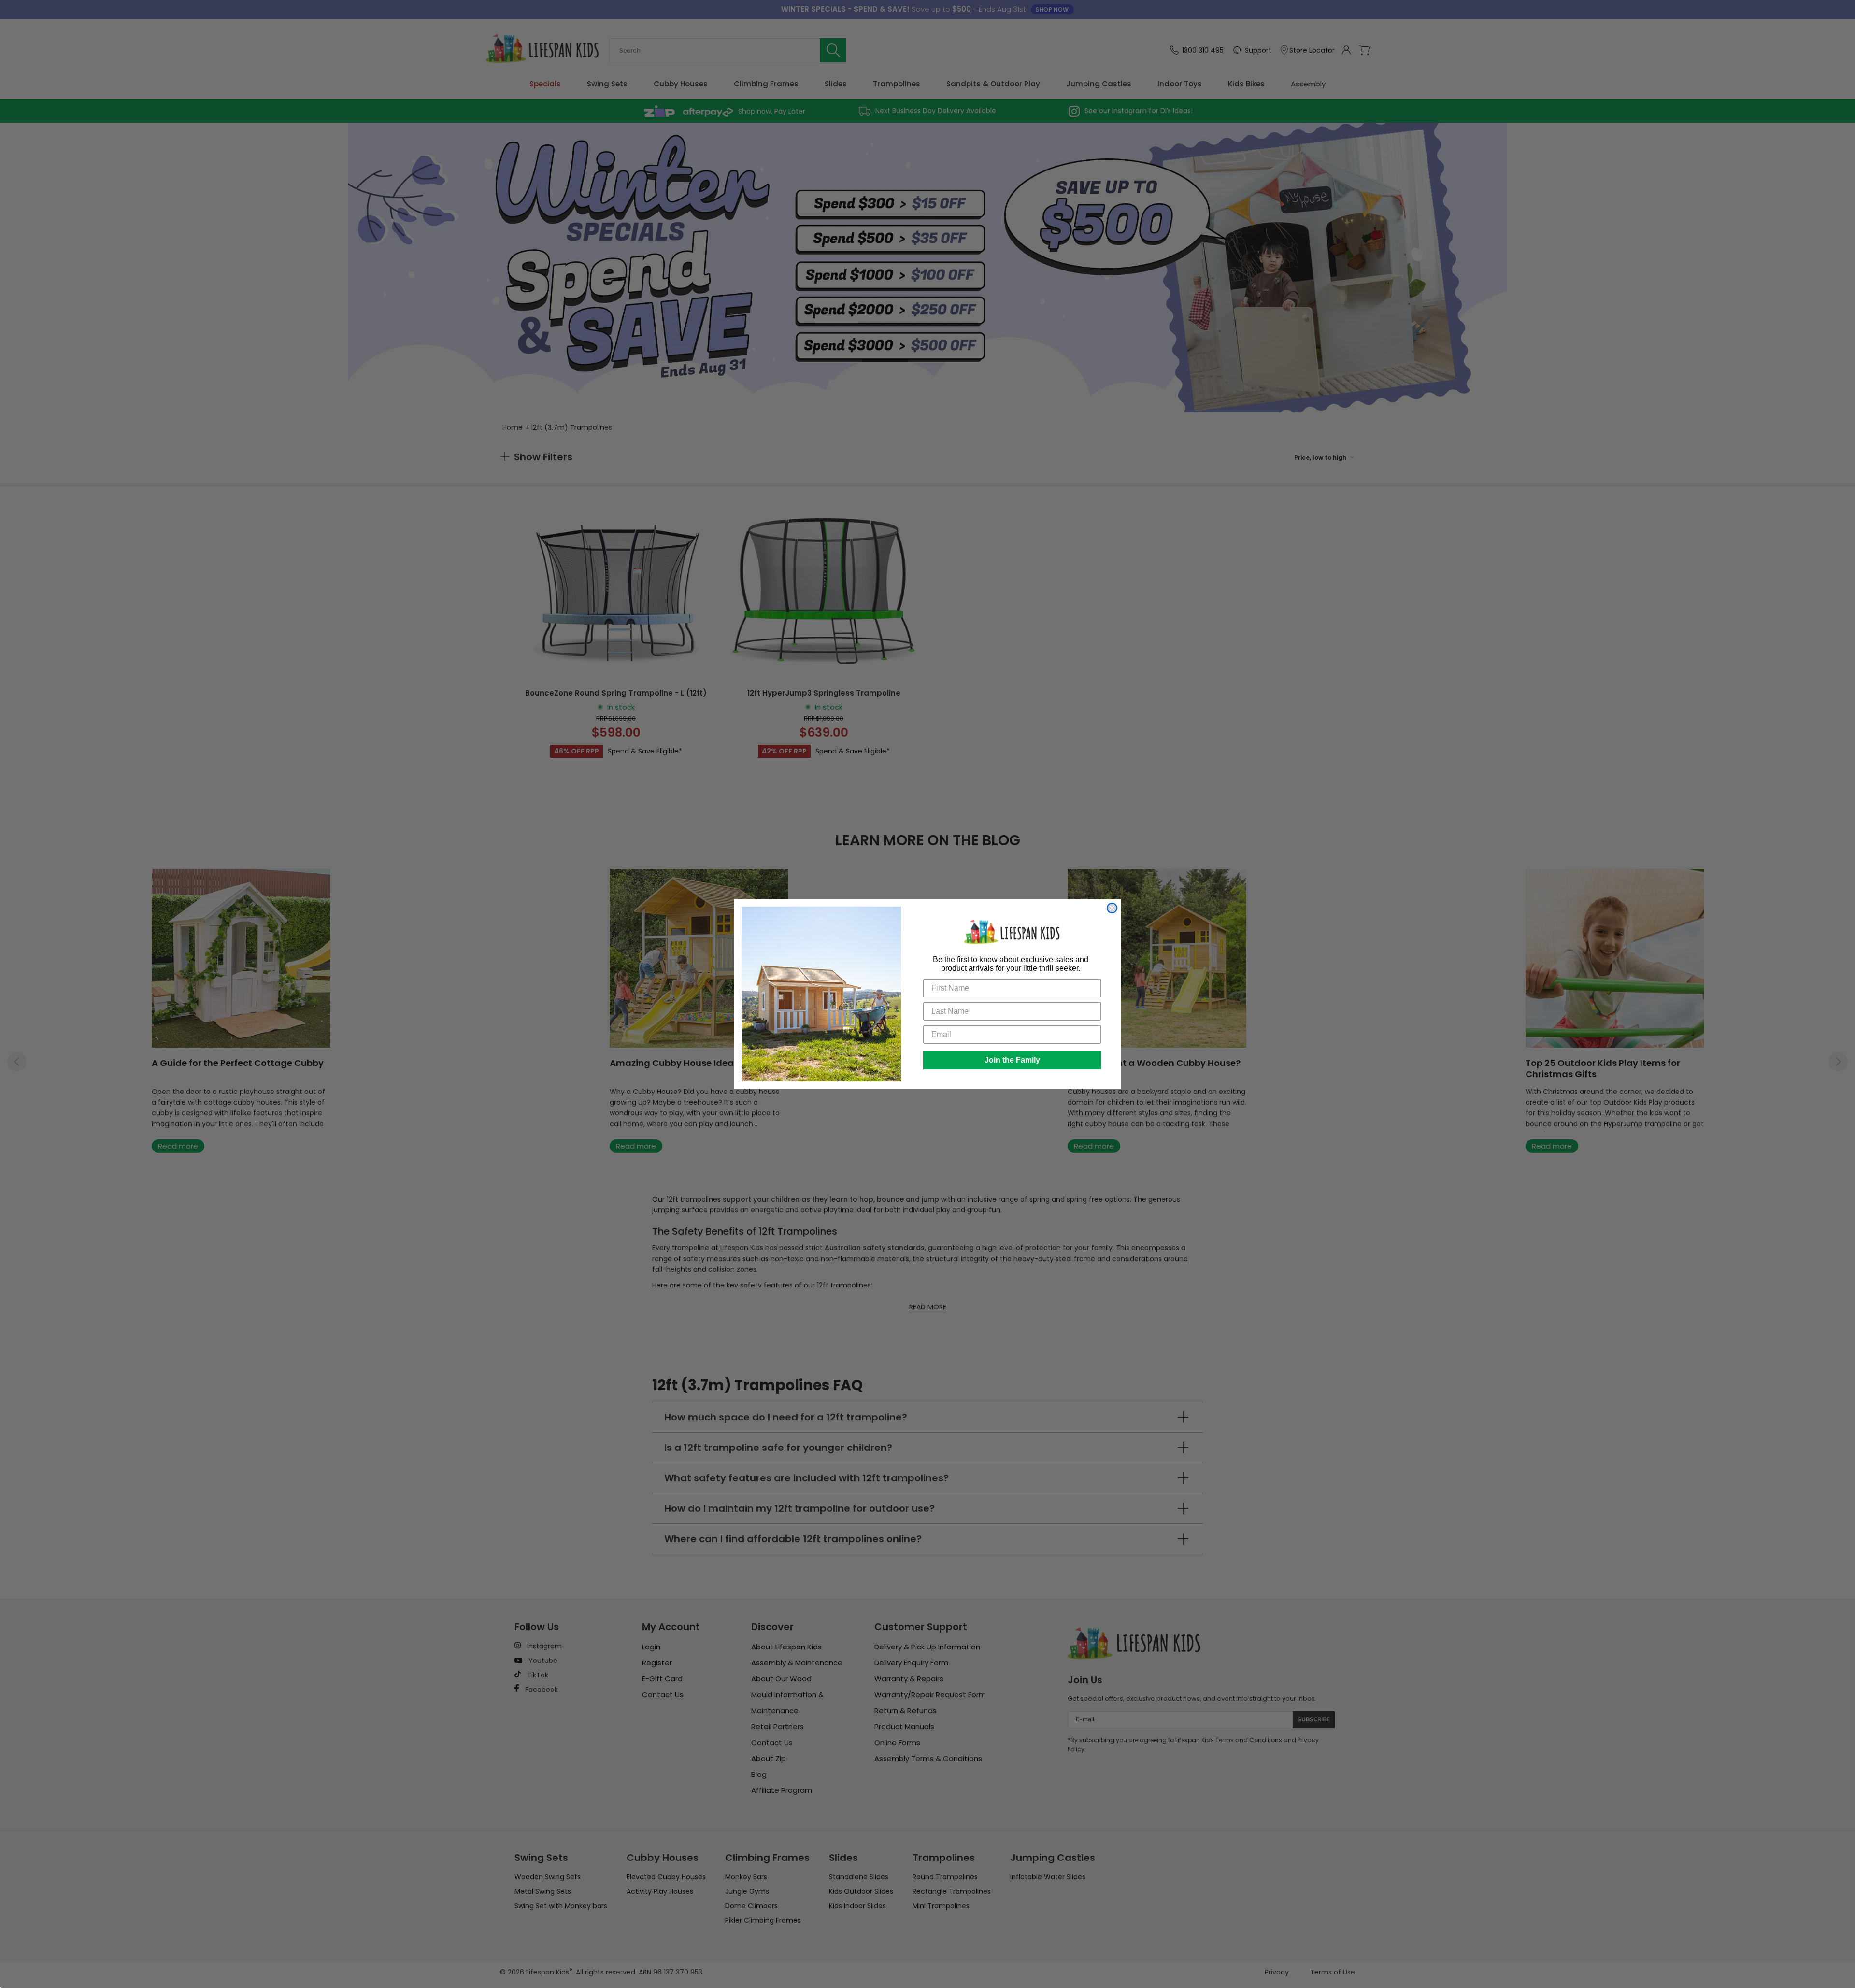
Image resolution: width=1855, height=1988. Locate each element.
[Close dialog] (1112, 908)
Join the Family (1012, 1060)
